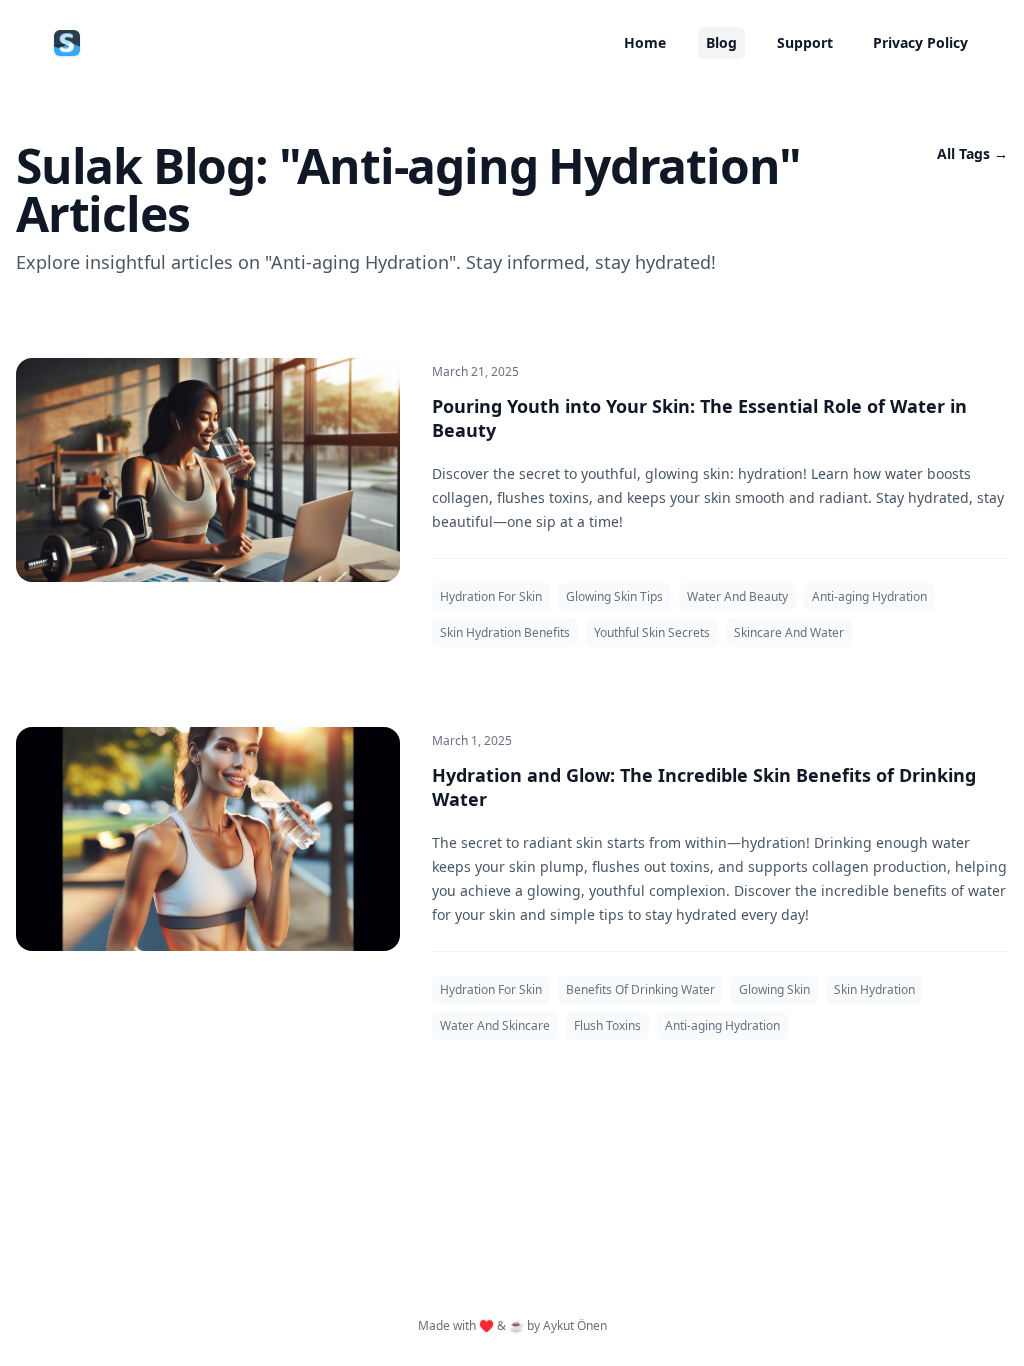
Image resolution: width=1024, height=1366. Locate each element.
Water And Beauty (737, 596)
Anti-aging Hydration (869, 596)
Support (805, 42)
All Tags (972, 153)
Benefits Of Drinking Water (640, 989)
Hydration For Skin (491, 596)
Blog (721, 42)
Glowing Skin (774, 989)
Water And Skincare (495, 1025)
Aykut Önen (575, 1325)
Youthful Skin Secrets (652, 632)
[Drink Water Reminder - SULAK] (67, 43)
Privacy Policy (920, 42)
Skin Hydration (874, 989)
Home (645, 42)
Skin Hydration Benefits (505, 632)
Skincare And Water (789, 632)
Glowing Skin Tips (614, 596)
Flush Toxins (607, 1025)
